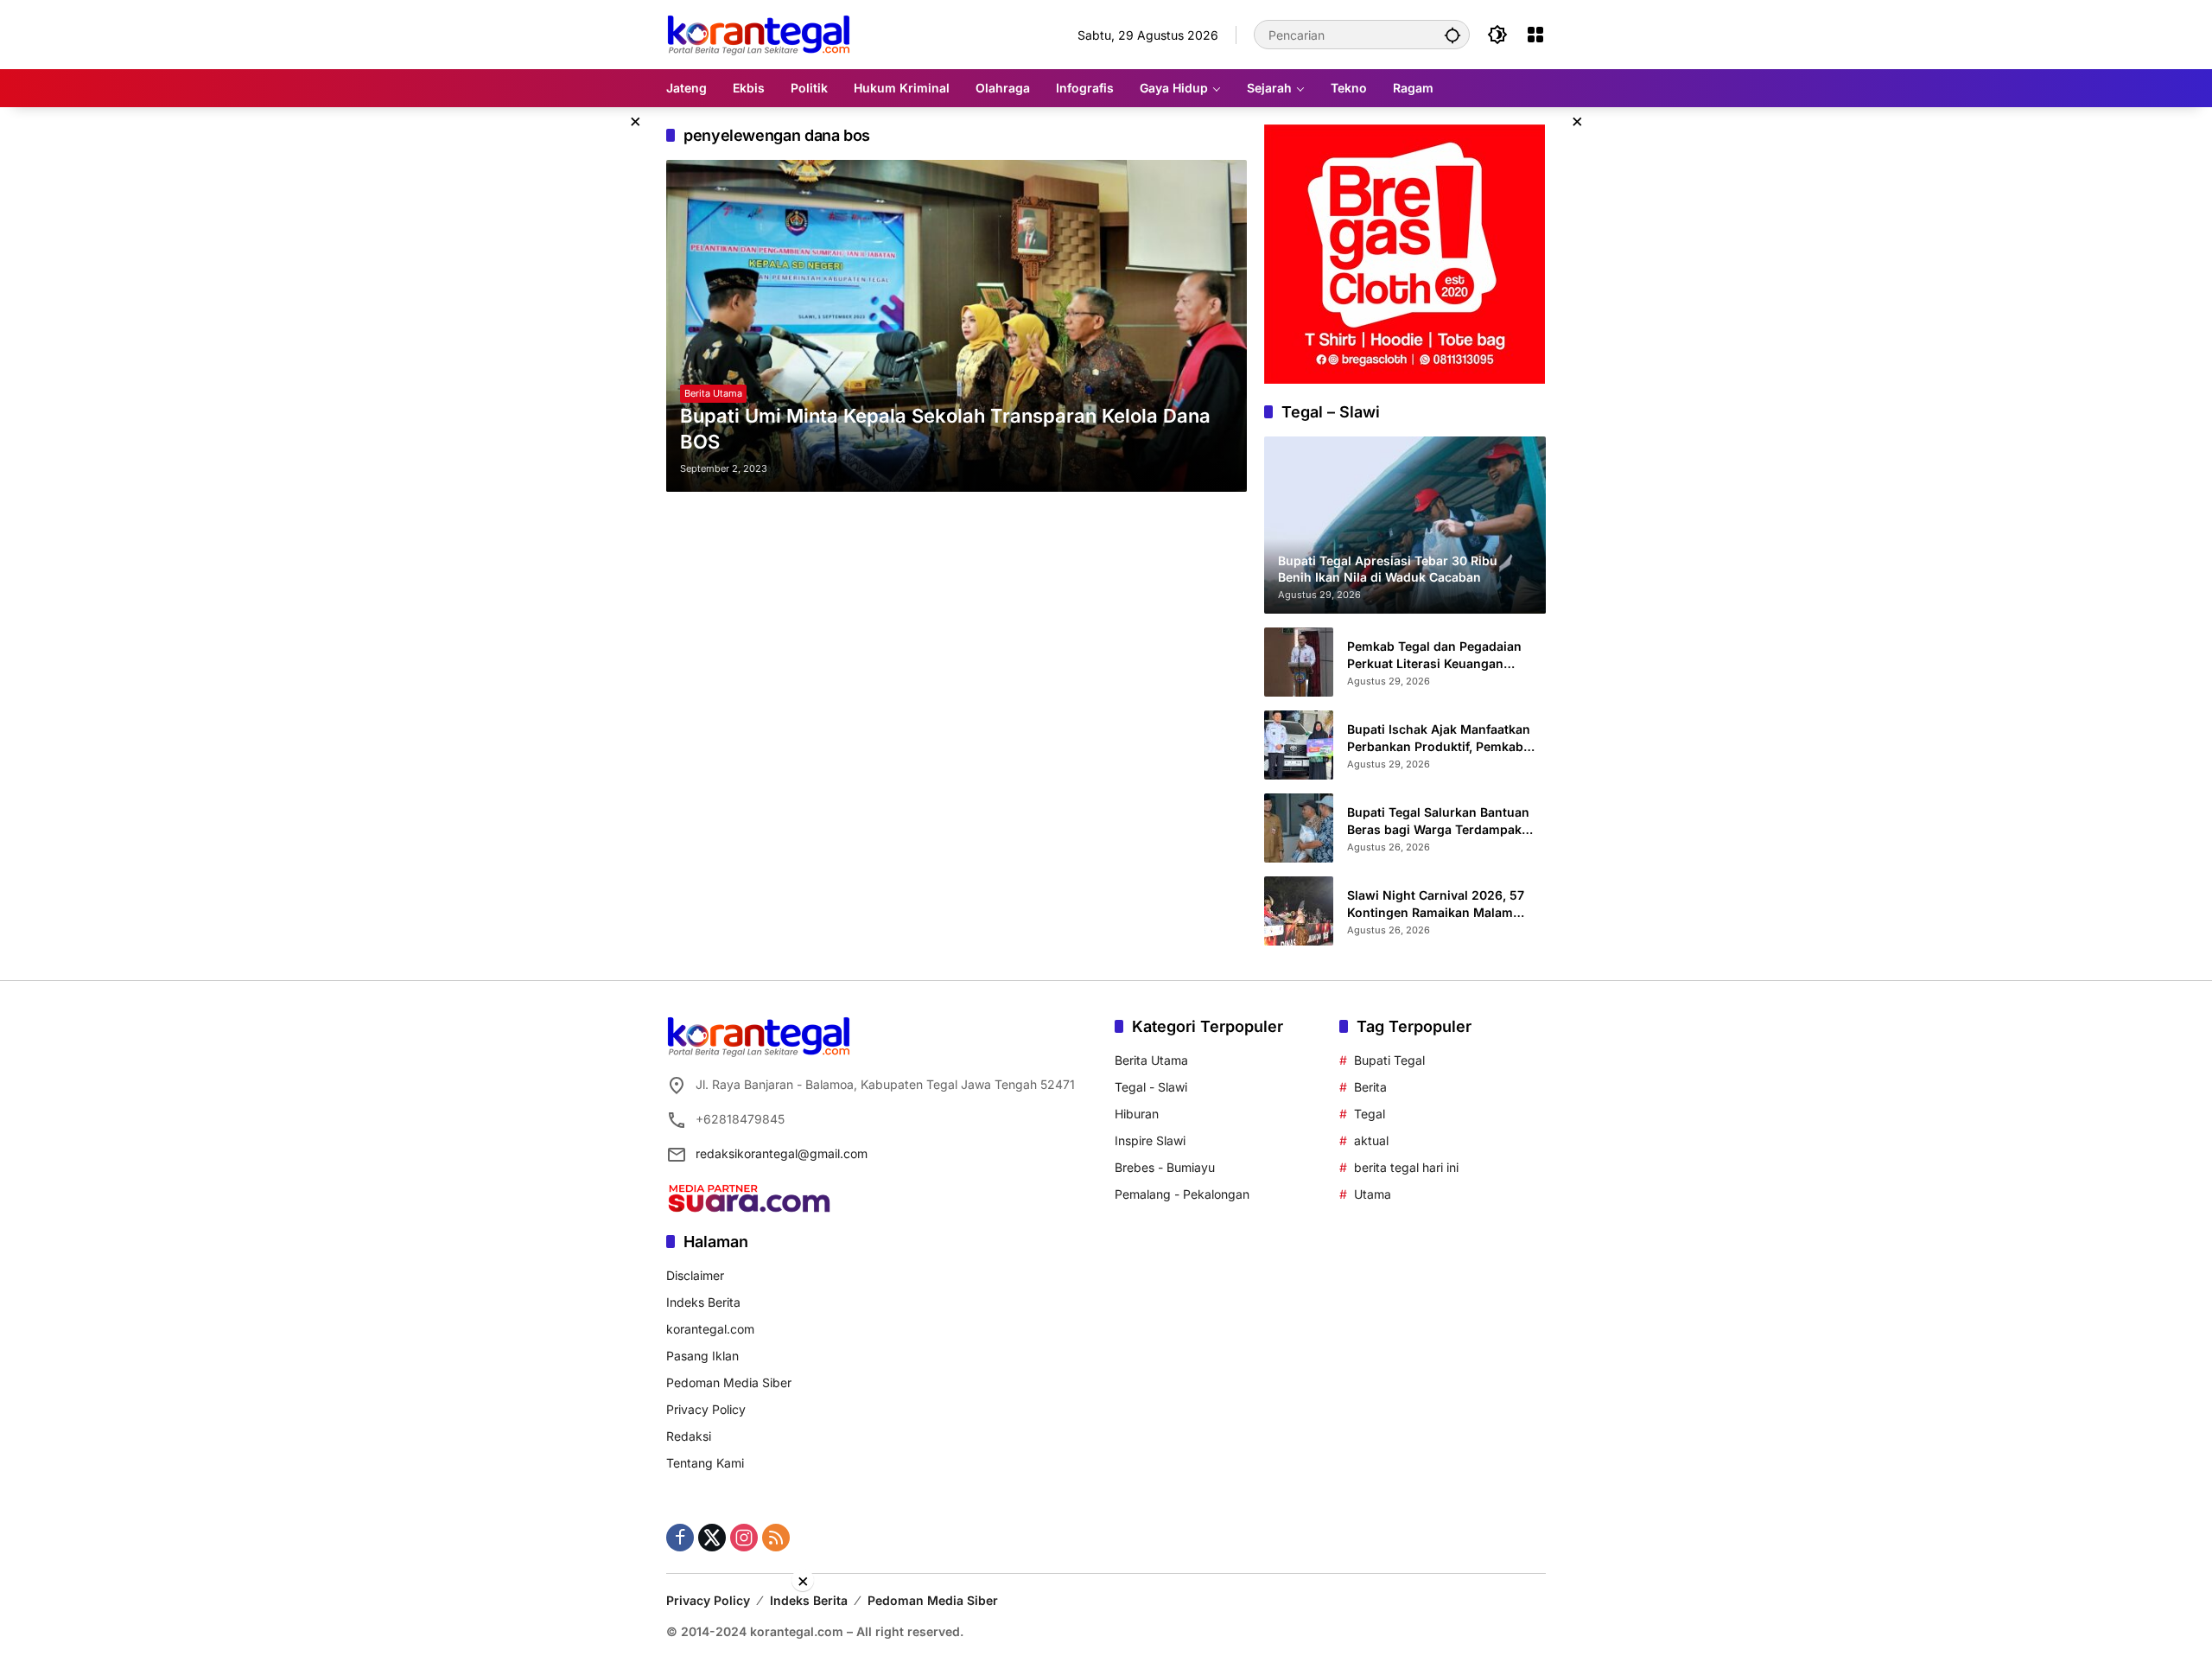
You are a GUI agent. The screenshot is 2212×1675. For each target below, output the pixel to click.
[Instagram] (744, 1538)
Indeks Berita (703, 1302)
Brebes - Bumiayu (1165, 1167)
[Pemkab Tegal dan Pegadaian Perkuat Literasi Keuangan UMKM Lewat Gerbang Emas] (1299, 662)
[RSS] (776, 1538)
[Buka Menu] (1535, 35)
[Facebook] (680, 1538)
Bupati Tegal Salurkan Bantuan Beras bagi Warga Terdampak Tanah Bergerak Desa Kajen (1438, 821)
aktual (1371, 1140)
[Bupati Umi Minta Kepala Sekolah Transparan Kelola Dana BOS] (957, 326)
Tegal (1370, 1114)
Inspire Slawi (1150, 1140)
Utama (1373, 1194)
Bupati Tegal (1389, 1060)
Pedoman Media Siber (729, 1382)
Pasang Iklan (702, 1356)
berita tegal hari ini (1406, 1167)
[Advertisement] (1106, 1632)
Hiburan (1137, 1114)
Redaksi (689, 1436)
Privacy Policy (706, 1409)
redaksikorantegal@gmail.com (782, 1153)
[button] (1452, 35)
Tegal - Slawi (1151, 1087)
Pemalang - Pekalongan (1182, 1194)
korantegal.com (710, 1329)
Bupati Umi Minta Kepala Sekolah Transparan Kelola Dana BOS (945, 429)
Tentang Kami (705, 1463)
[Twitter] (712, 1538)
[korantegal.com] (758, 33)
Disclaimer (695, 1275)
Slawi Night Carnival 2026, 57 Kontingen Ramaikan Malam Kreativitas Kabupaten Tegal (1436, 904)
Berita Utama (713, 393)
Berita (1370, 1087)
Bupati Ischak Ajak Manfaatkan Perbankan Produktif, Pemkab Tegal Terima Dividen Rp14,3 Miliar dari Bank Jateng (1439, 738)
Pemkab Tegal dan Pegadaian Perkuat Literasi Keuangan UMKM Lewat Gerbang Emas (1434, 655)
